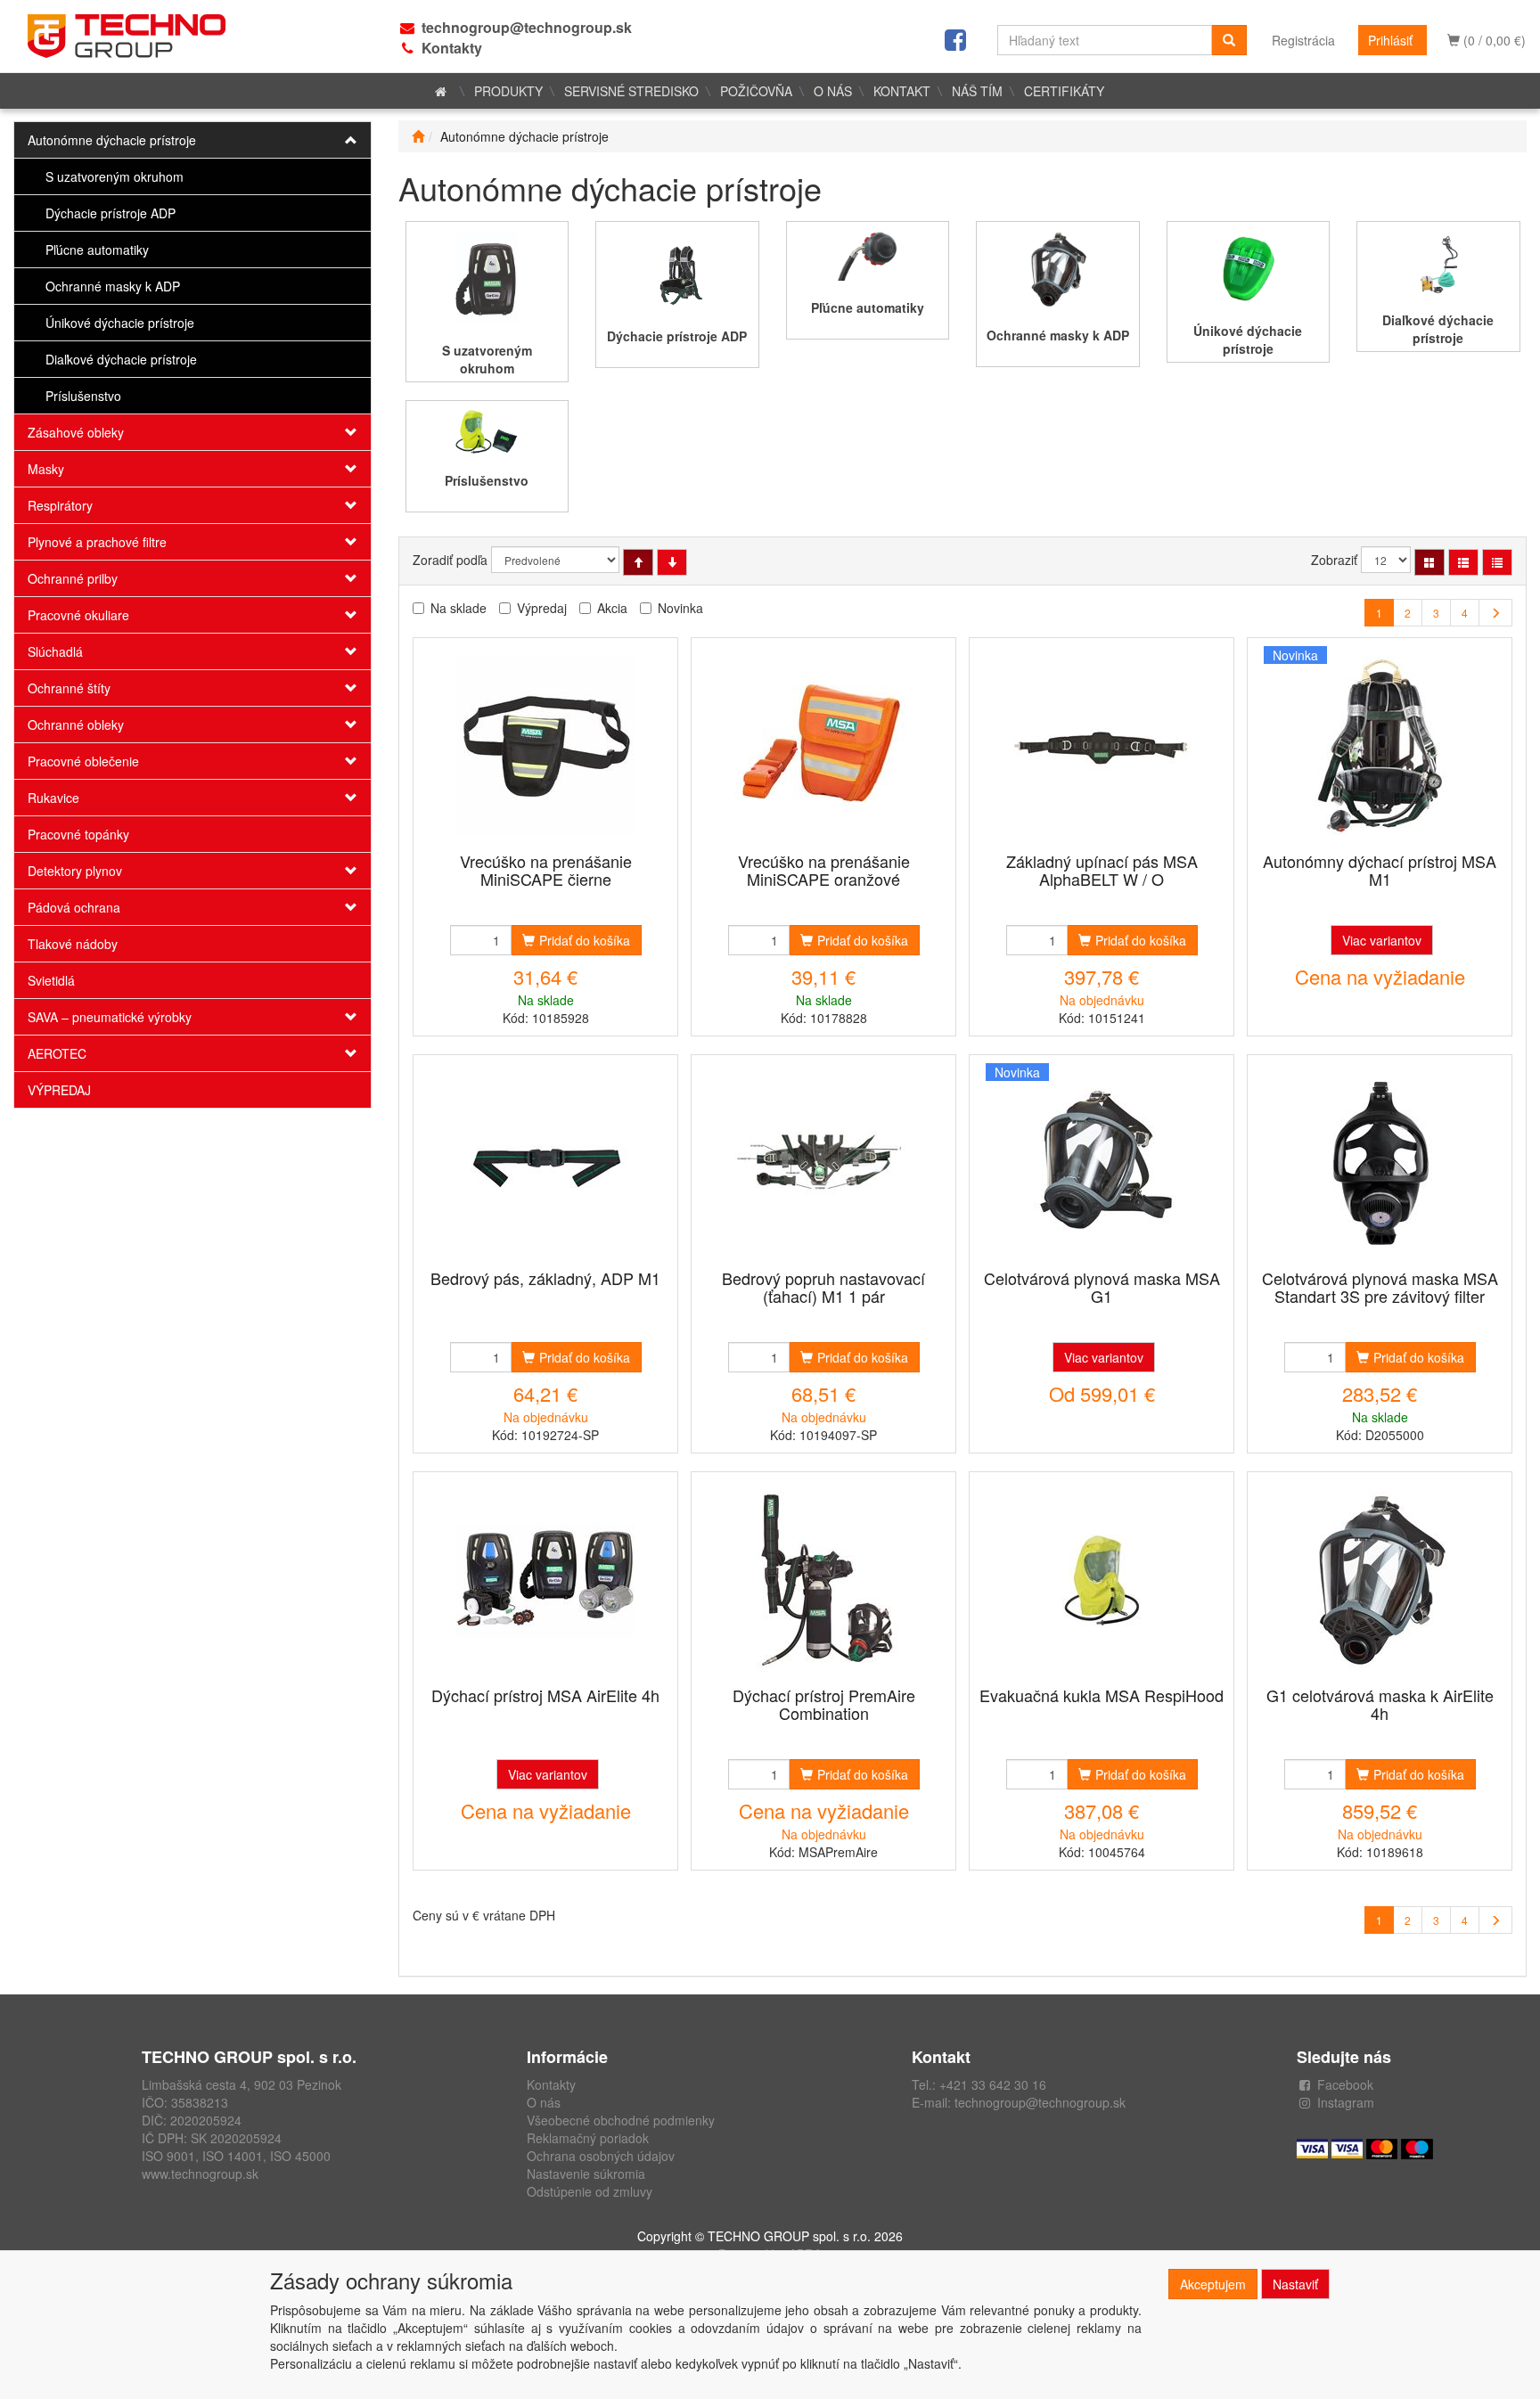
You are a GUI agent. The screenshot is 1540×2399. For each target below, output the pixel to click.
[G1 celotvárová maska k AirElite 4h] (1380, 1580)
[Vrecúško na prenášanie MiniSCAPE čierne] (545, 746)
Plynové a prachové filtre (97, 542)
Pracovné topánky (78, 834)
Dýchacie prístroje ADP (111, 213)
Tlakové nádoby (73, 944)
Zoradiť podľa (450, 560)
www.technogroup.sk (200, 2174)
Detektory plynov (75, 871)
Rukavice (53, 798)
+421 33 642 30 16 (993, 2084)
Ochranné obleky (76, 725)
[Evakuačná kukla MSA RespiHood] (1102, 1580)
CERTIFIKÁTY (1064, 91)
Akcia (612, 608)
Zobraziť (1334, 560)
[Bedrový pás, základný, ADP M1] (545, 1163)
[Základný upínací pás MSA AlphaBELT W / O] (1102, 746)
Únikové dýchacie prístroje (120, 323)
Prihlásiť (1390, 40)
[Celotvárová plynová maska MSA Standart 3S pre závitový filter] (1380, 1163)
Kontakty (452, 48)
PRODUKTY (508, 91)
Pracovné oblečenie (83, 761)
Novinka (680, 608)
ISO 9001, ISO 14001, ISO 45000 (236, 2156)
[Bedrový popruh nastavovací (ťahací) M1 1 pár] (823, 1163)
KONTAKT (902, 91)
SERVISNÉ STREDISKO (631, 91)
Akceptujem (1213, 2284)
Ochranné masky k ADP (113, 286)
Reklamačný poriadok (588, 2138)
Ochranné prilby (73, 578)
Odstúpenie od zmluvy (590, 2191)
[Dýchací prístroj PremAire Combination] (823, 1580)
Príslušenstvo (83, 396)
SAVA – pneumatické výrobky (110, 1017)
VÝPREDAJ (59, 1090)
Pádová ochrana (74, 907)
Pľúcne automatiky (97, 250)
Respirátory (60, 505)
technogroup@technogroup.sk (527, 27)
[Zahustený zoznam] (1497, 562)
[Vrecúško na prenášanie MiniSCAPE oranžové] (823, 746)
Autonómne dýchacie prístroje (112, 140)
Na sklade (459, 608)
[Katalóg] (1429, 562)
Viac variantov (1382, 940)
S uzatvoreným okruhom (115, 176)
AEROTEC (57, 1053)
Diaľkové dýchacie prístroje (121, 359)
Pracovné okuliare (78, 615)
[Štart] (418, 136)
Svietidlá (51, 980)
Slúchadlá (55, 651)
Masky (46, 469)
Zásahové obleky (76, 432)
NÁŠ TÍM (977, 91)
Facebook (1345, 2084)
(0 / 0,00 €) (1493, 40)
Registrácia (1303, 40)
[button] (341, 140)
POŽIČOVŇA (756, 91)
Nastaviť (1295, 2284)
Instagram (1346, 2102)
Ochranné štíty (69, 688)
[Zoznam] (1463, 562)
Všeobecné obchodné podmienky (621, 2120)
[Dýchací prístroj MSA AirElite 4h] (545, 1580)
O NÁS (833, 91)
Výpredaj (542, 608)
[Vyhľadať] (1229, 40)
